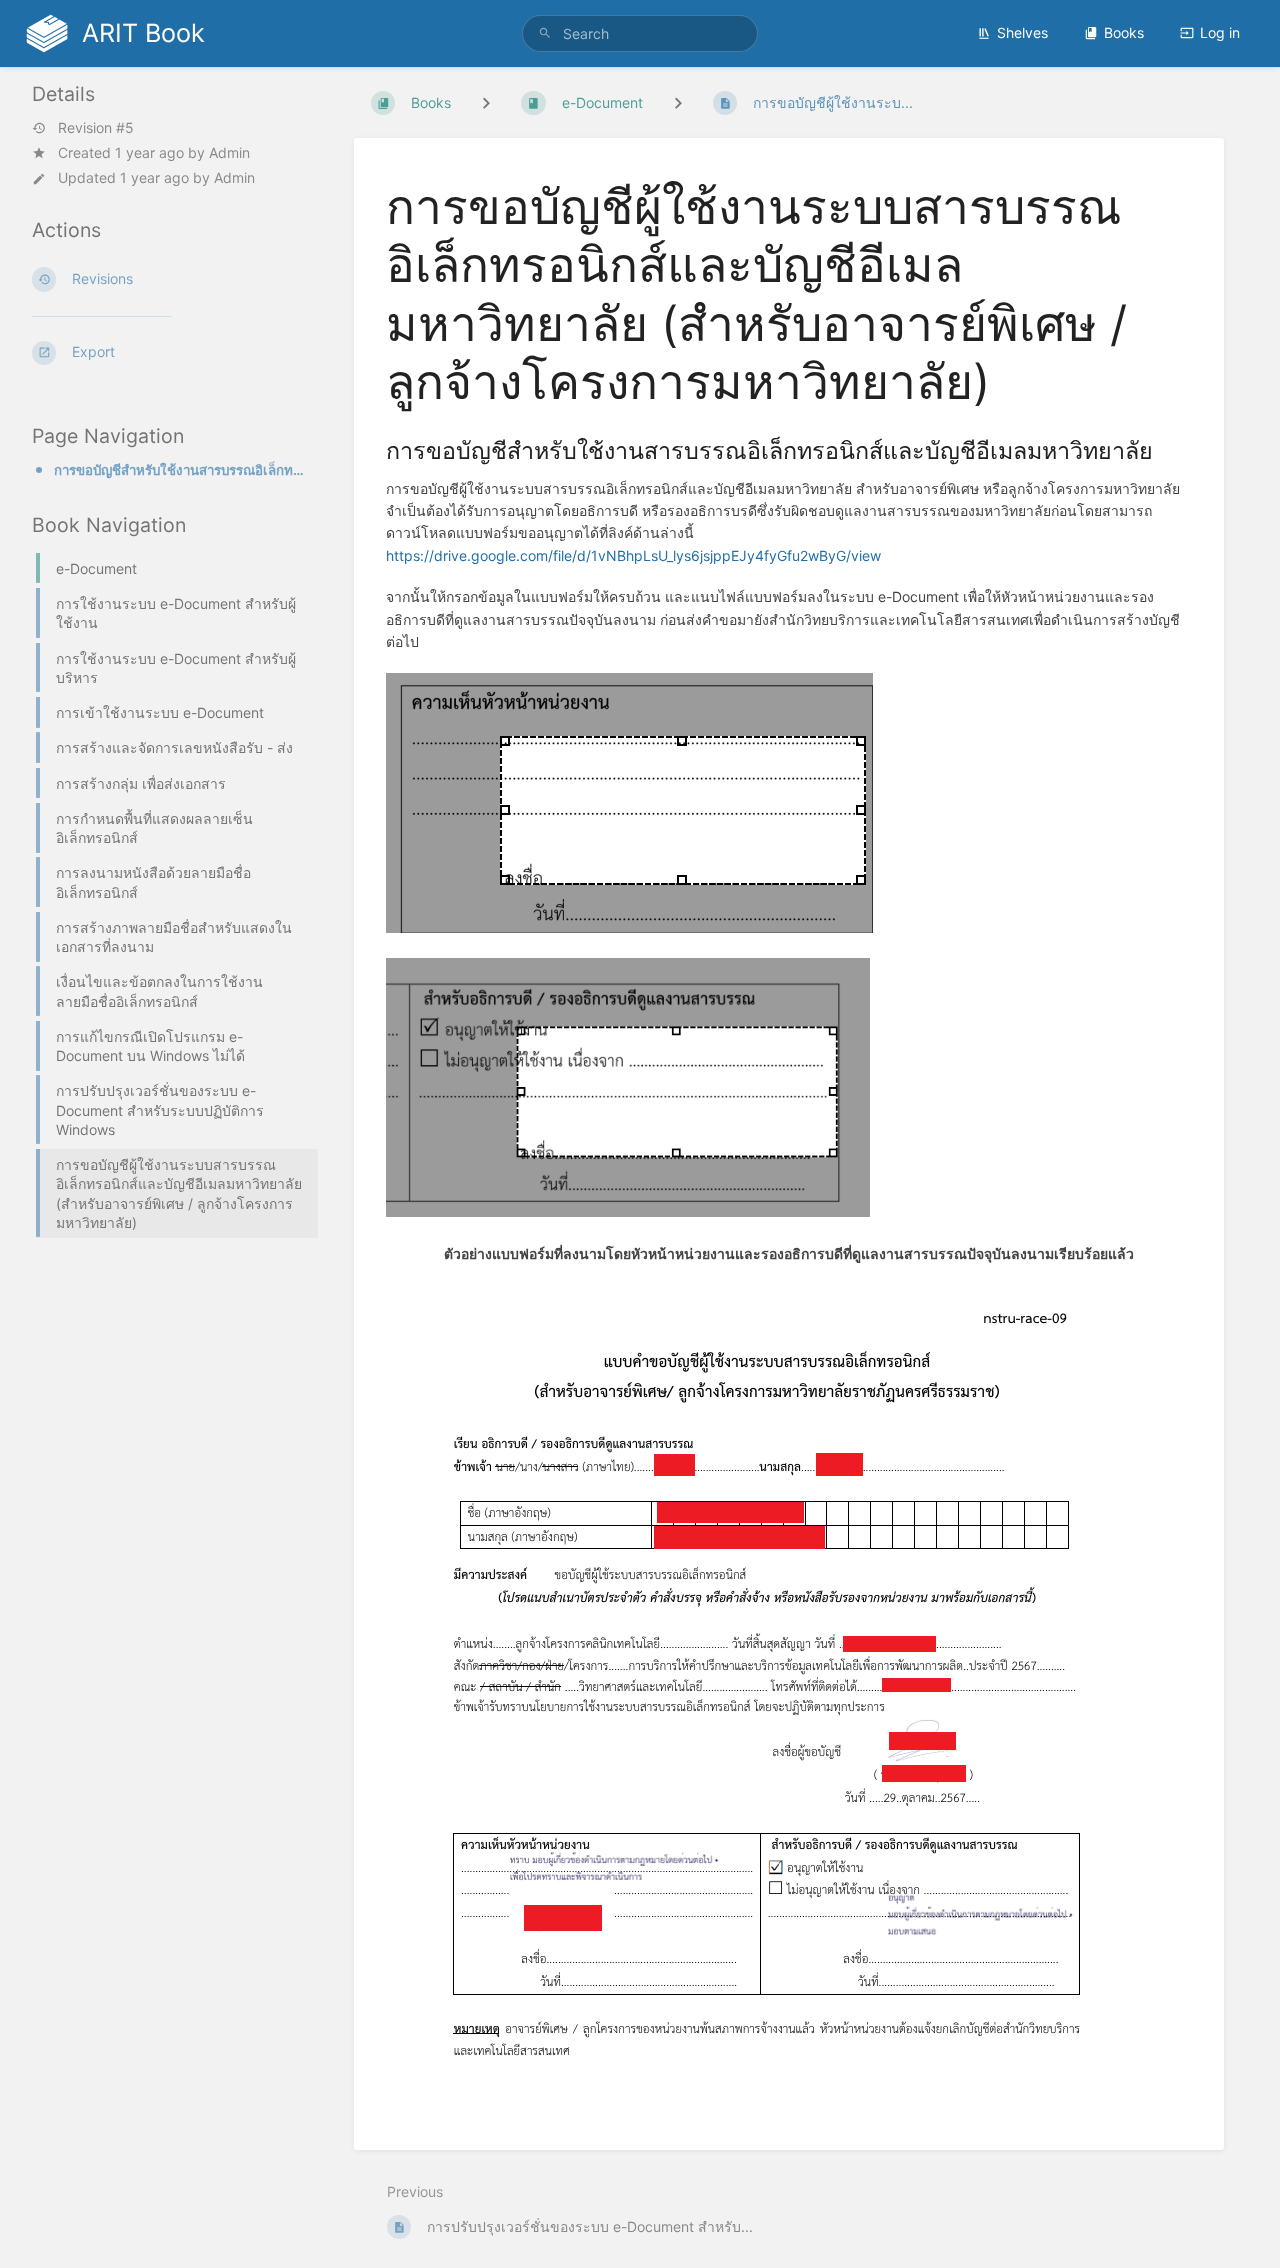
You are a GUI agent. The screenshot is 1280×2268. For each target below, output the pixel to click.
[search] (640, 33)
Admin (229, 152)
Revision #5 (96, 128)
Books (1124, 32)
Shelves (1022, 32)
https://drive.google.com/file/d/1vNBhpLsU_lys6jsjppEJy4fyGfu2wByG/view (633, 555)
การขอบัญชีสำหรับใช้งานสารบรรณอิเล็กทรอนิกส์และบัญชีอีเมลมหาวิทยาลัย (180, 470)
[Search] (545, 33)
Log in (1220, 32)
